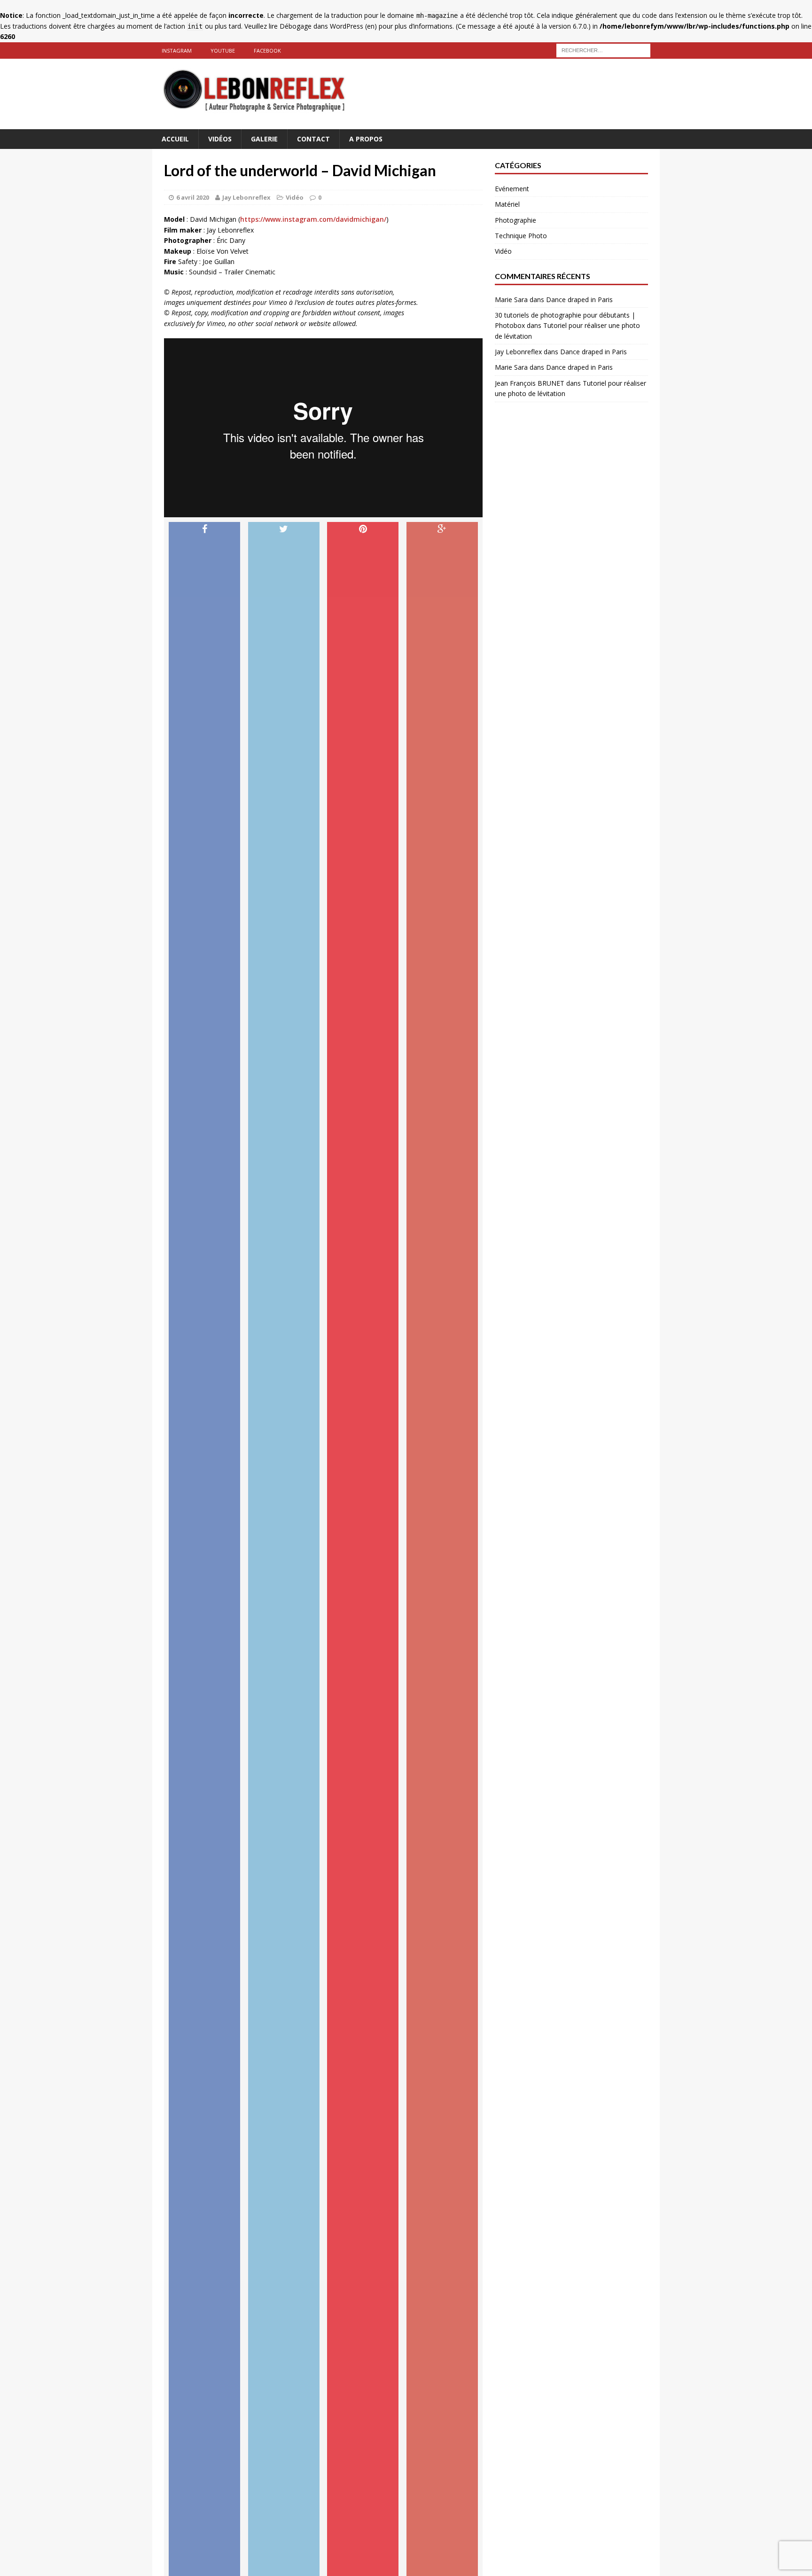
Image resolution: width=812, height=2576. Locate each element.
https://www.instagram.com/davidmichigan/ (313, 219)
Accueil (175, 139)
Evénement (512, 189)
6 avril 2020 (193, 197)
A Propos (366, 139)
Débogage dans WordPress (321, 26)
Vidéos (220, 139)
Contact (313, 139)
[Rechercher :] (603, 50)
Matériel (507, 204)
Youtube (223, 51)
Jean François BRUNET (530, 383)
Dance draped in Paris (579, 300)
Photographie (515, 220)
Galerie (264, 139)
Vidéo (295, 197)
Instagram (177, 51)
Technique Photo (521, 236)
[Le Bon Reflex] (406, 94)
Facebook (267, 51)
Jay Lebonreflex (246, 197)
